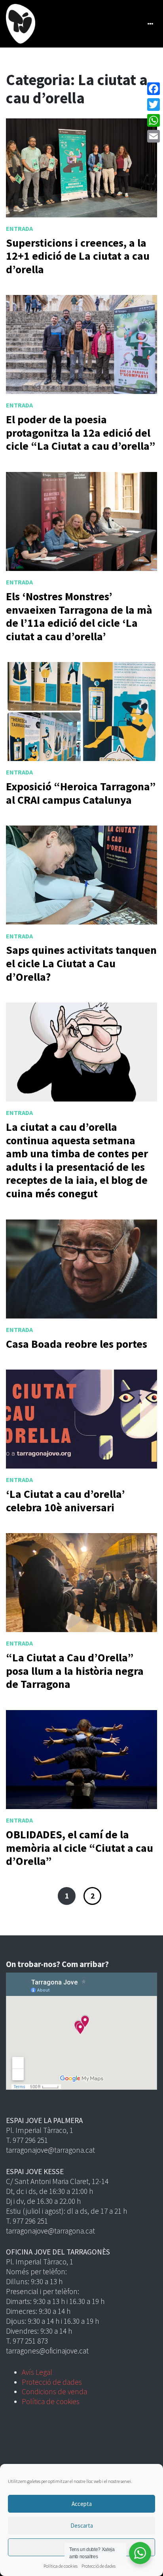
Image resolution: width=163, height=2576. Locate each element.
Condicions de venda (54, 2391)
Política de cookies (61, 2566)
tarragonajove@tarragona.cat (50, 2150)
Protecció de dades (99, 2566)
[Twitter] (154, 105)
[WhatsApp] (154, 120)
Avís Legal (37, 2372)
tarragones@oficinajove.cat (47, 2351)
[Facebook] (154, 89)
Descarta (82, 2526)
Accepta (82, 2504)
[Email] (154, 136)
